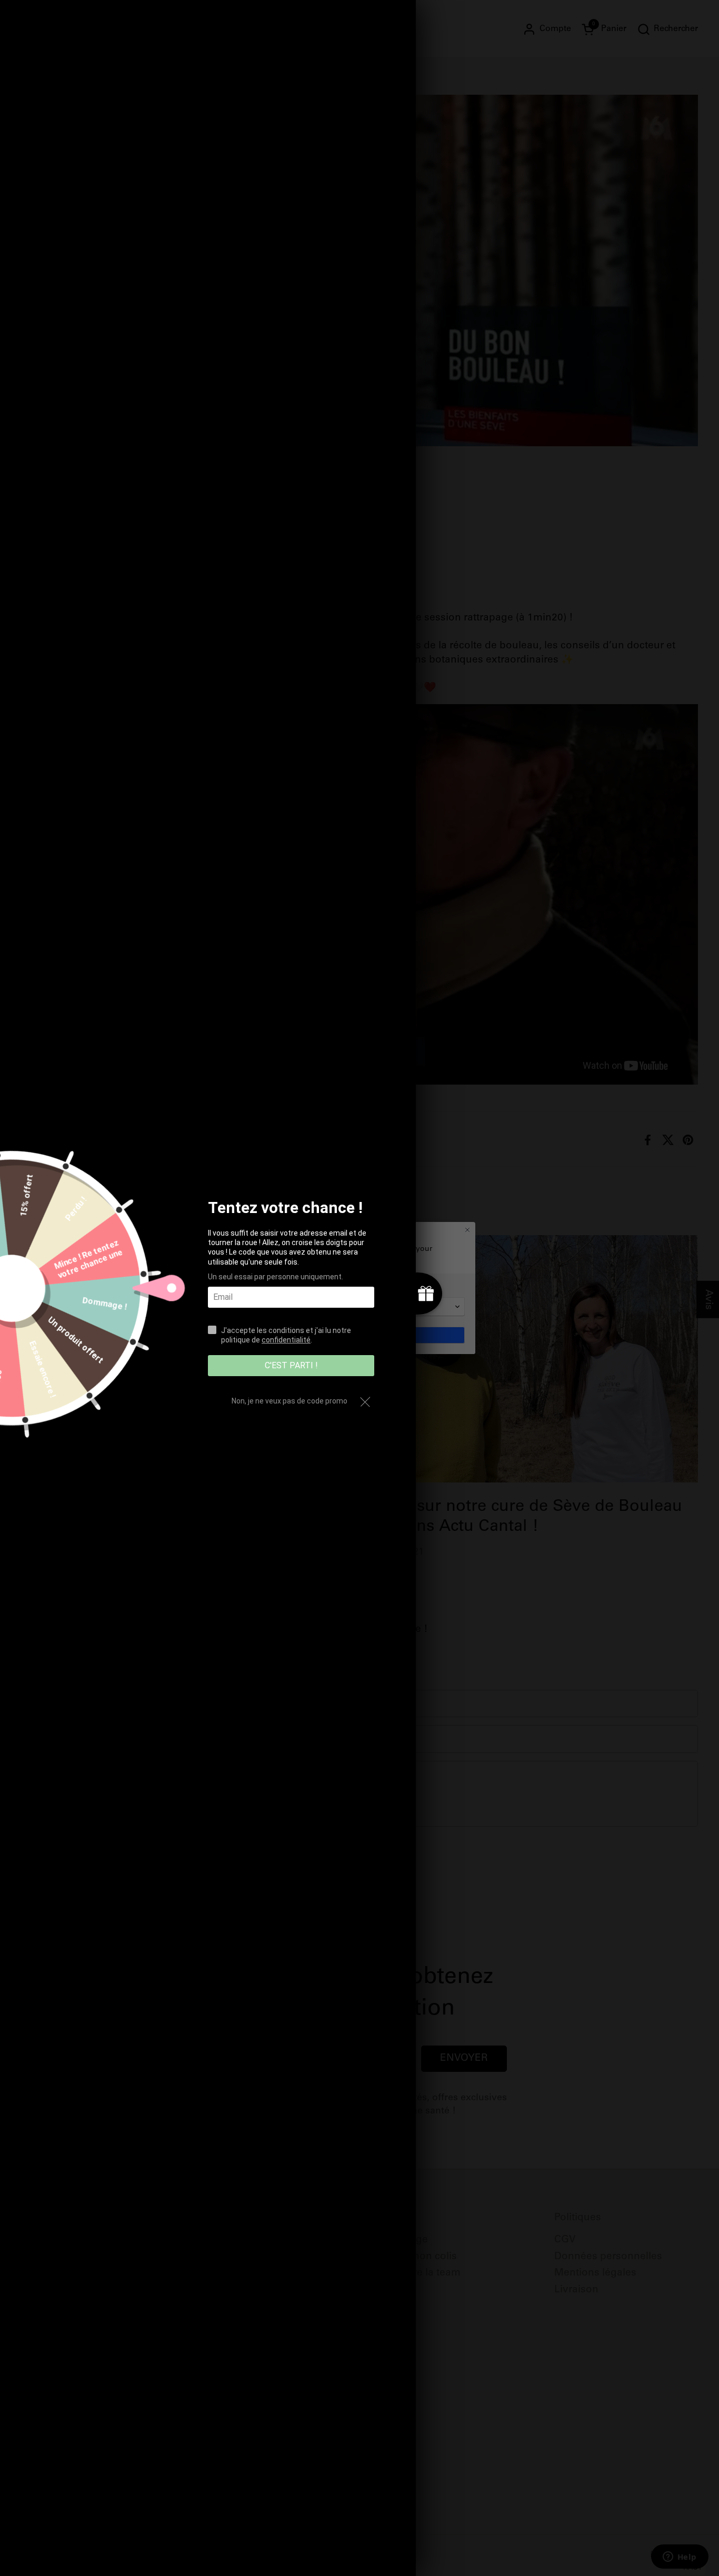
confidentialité (286, 1340)
